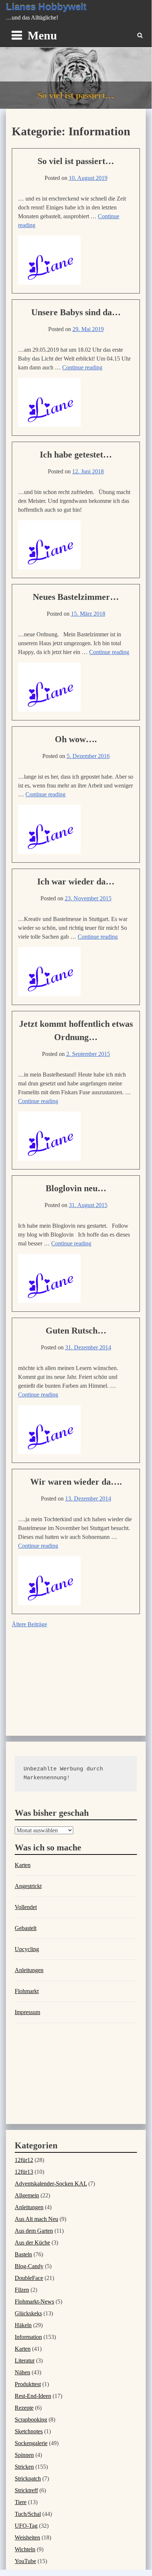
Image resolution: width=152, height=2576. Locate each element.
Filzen (22, 2290)
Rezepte (24, 2408)
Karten (23, 1865)
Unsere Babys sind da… (76, 312)
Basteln (23, 2254)
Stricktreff (26, 2490)
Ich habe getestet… (76, 455)
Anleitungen (29, 1970)
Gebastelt (26, 1928)
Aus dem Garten (34, 2231)
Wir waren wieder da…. (76, 1482)
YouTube (25, 2561)
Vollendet (26, 1907)
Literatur (25, 2361)
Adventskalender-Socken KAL (51, 2184)
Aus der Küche (32, 2243)
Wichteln (25, 2549)
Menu (42, 35)
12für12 (24, 2160)
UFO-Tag (26, 2526)
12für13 (24, 2172)
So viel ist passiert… (76, 161)
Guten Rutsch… (76, 1331)
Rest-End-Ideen (33, 2396)
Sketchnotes (29, 2431)
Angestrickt (28, 1886)
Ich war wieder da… (76, 882)
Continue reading (82, 367)
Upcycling (27, 1949)
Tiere (21, 2502)
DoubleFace (29, 2278)
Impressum (27, 2012)
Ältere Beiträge (29, 1624)
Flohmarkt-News (34, 2302)
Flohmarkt (27, 1991)
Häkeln (23, 2325)
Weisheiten (27, 2537)
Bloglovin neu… (76, 1188)
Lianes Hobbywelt (46, 7)
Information (28, 2337)
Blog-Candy (29, 2266)
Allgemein (27, 2195)
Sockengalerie (31, 2443)
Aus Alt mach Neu (36, 2219)
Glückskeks (28, 2313)
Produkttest (28, 2384)
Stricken (24, 2467)
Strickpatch (28, 2478)
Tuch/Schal (28, 2514)
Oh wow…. (76, 739)
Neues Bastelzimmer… (76, 597)
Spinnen (24, 2455)
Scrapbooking (31, 2419)
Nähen (22, 2372)
